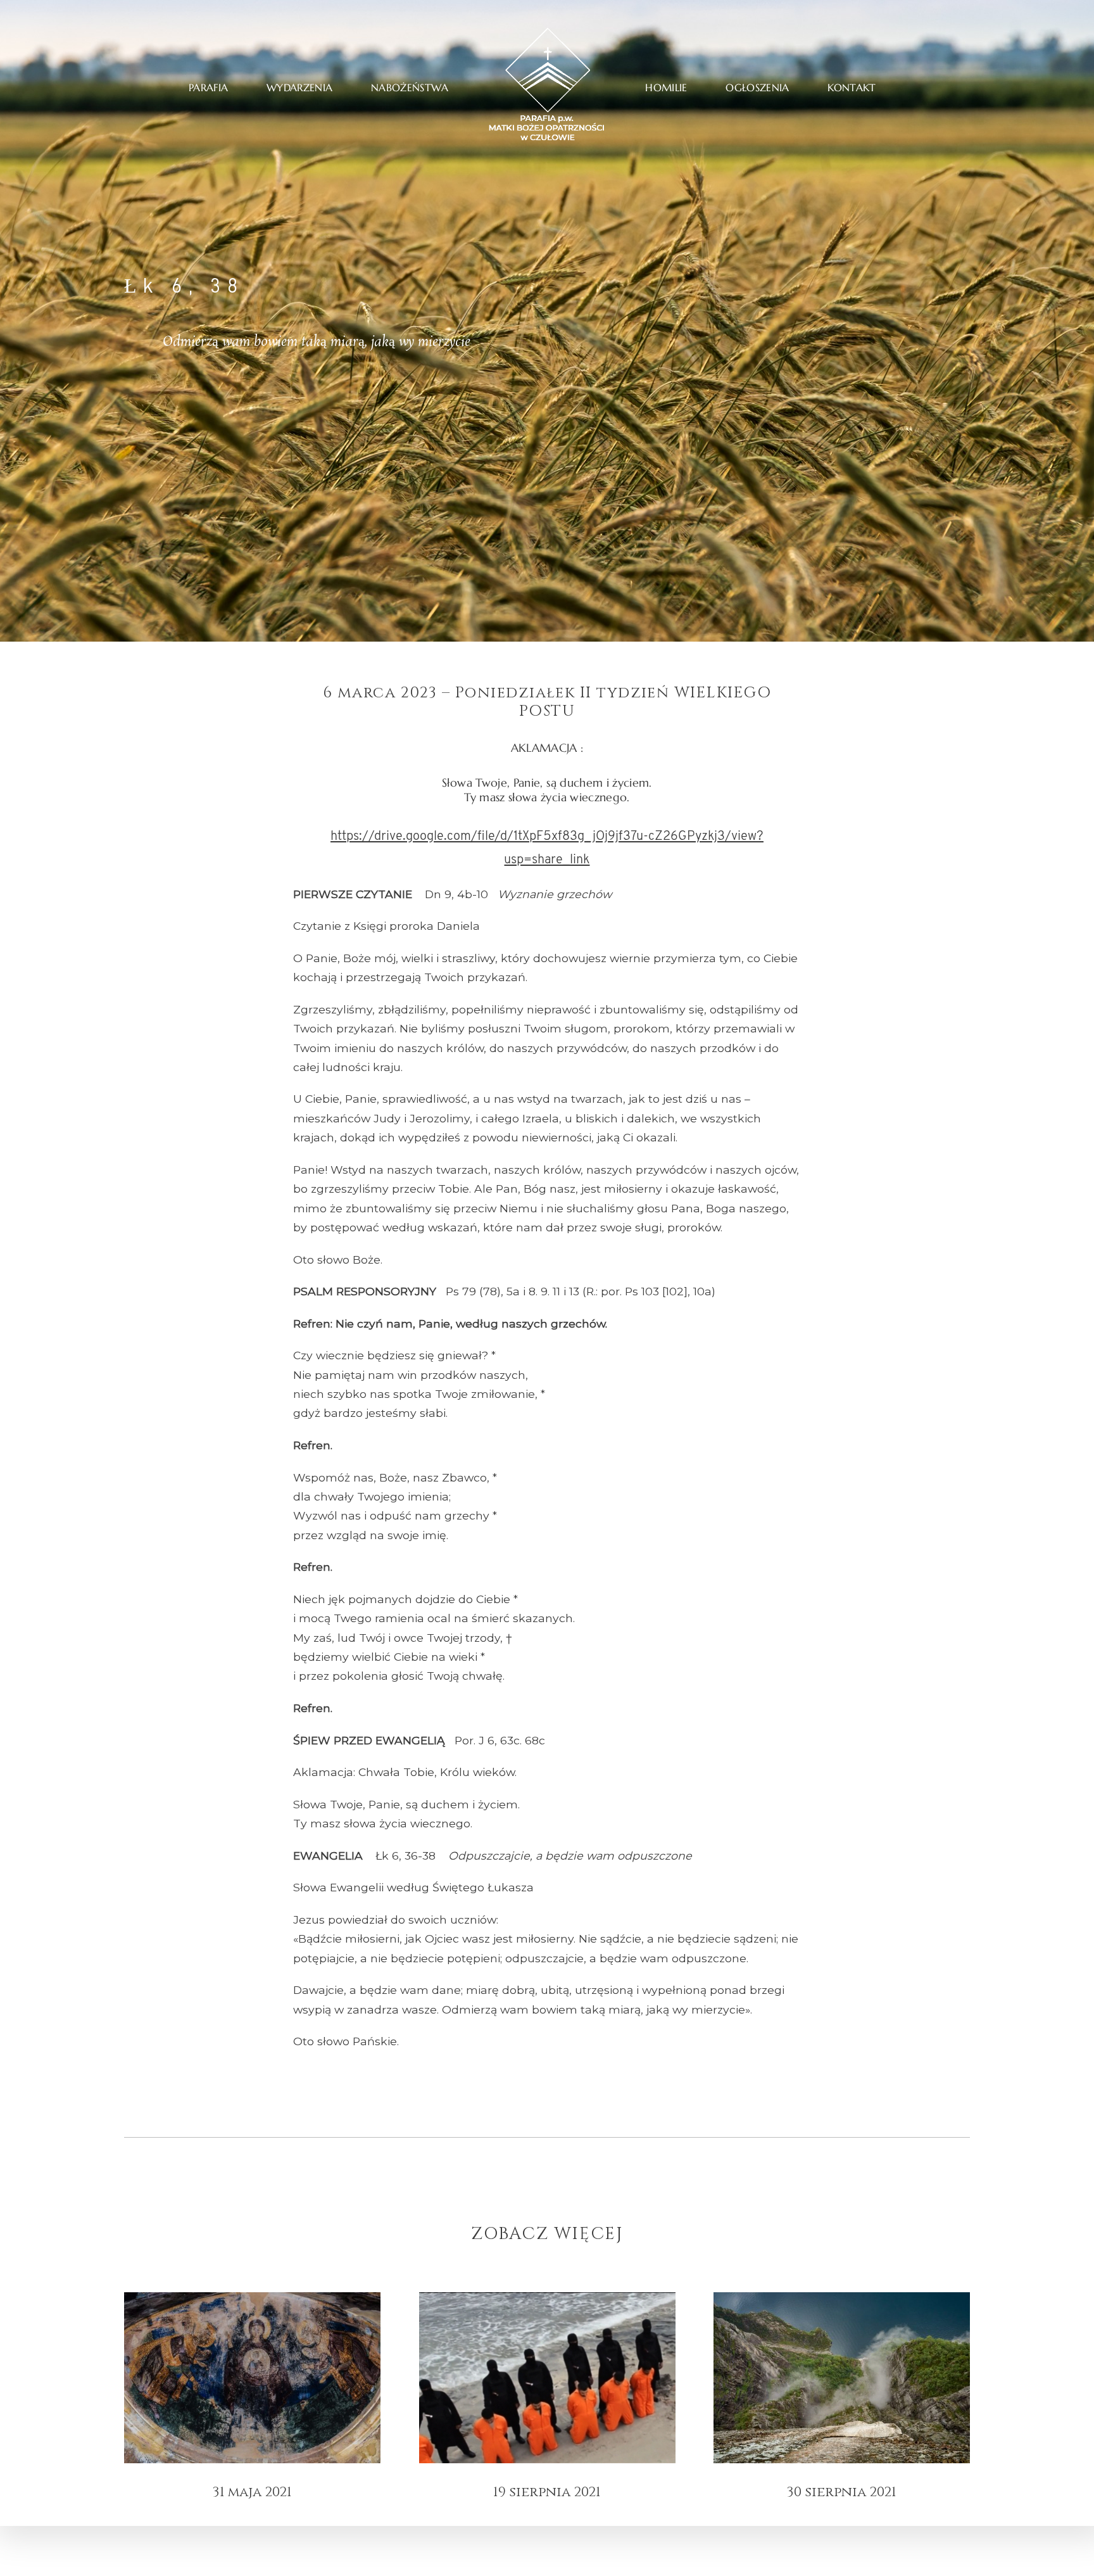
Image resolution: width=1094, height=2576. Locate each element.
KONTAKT (852, 88)
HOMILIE (666, 88)
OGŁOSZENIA (757, 88)
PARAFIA (208, 88)
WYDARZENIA (299, 88)
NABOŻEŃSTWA (410, 88)
